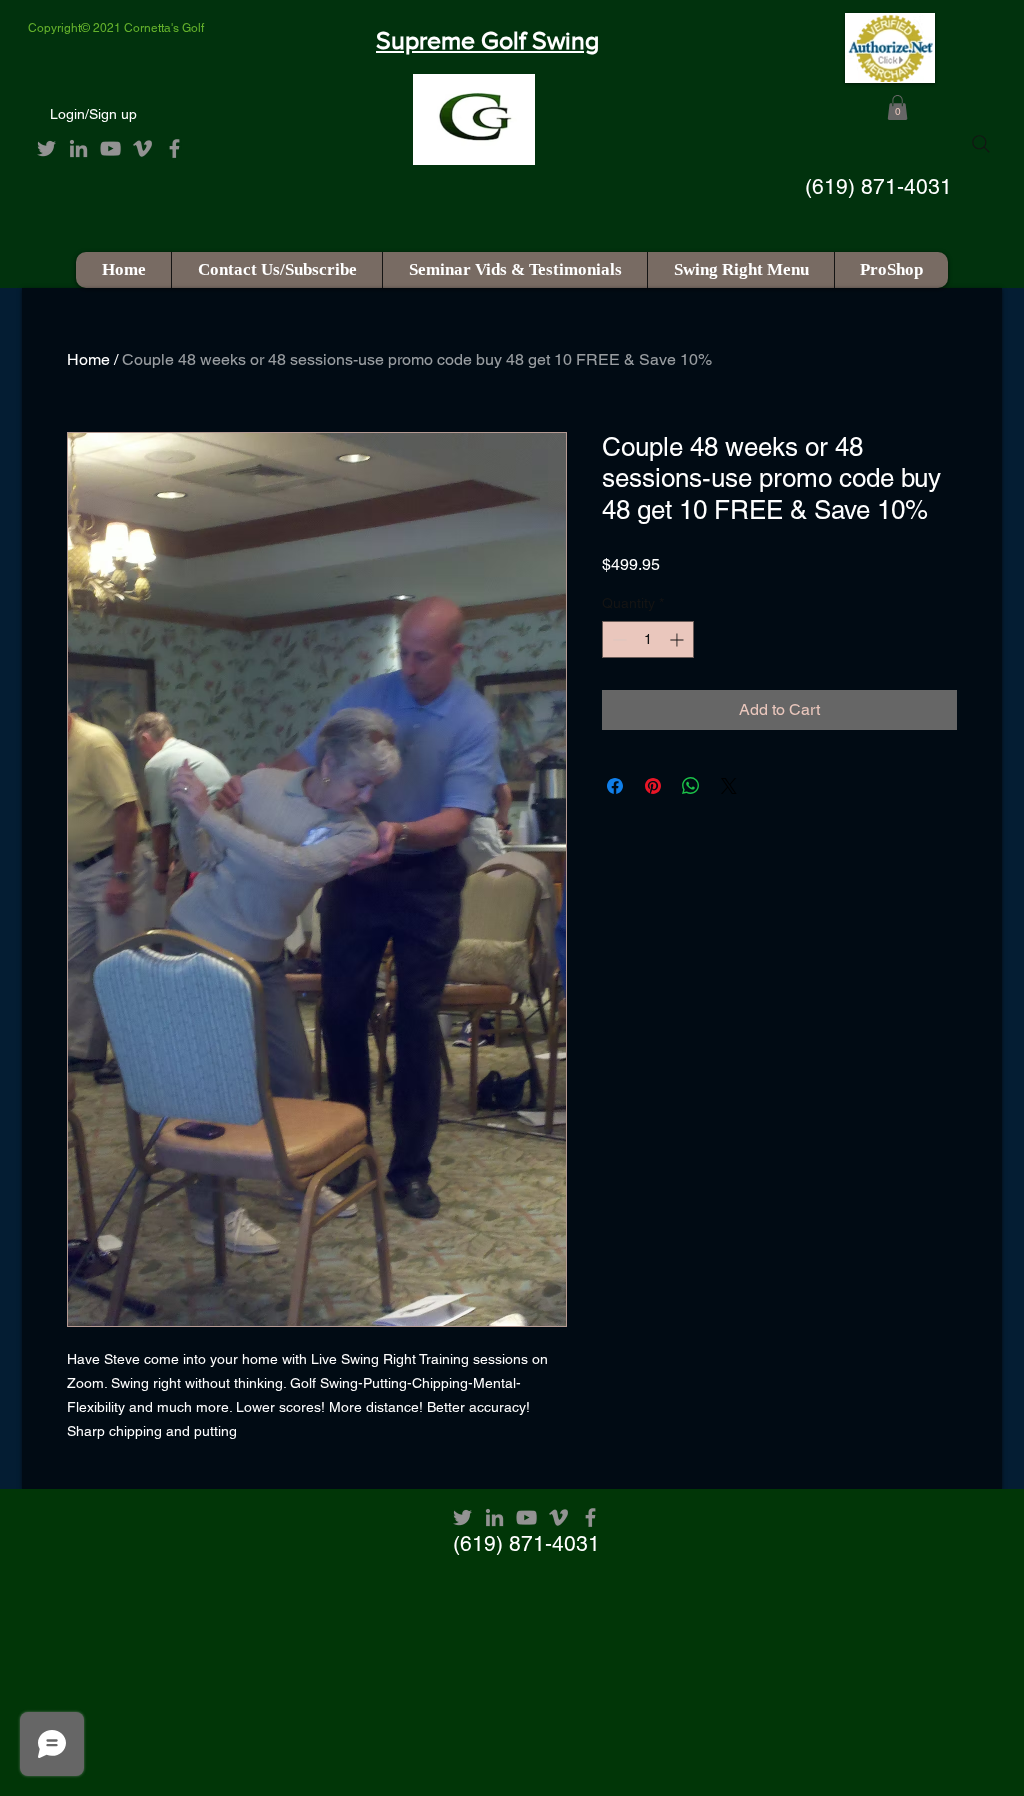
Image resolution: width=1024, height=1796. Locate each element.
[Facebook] (174, 148)
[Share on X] (729, 786)
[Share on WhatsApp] (691, 786)
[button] (897, 107)
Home (88, 359)
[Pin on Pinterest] (653, 786)
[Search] (981, 144)
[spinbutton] (648, 639)
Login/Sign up (93, 114)
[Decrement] (617, 639)
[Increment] (678, 639)
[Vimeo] (142, 148)
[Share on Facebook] (615, 786)
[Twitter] (46, 148)
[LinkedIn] (78, 148)
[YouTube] (110, 148)
